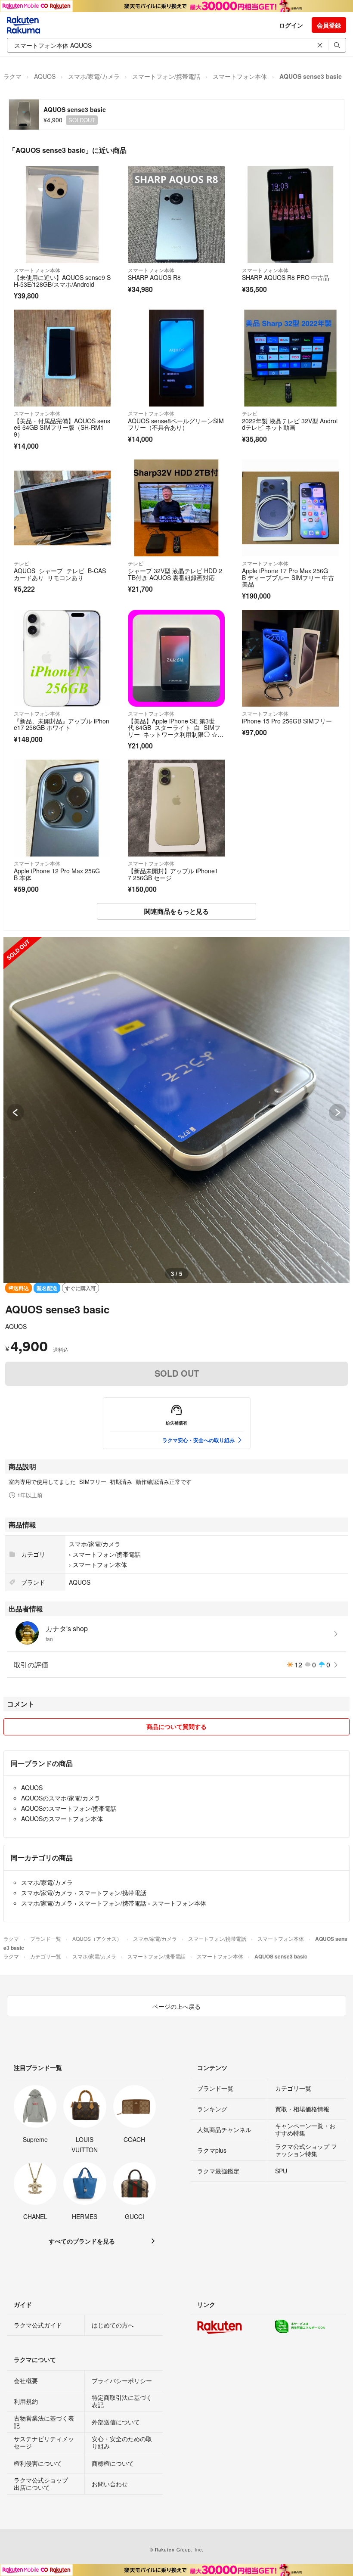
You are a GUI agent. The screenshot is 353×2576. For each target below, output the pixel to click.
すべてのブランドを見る (82, 2241)
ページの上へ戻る (176, 2006)
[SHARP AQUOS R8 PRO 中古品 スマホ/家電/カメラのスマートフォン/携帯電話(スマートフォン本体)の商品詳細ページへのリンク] (290, 215)
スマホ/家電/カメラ (94, 76)
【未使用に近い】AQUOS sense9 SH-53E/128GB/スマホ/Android (62, 281)
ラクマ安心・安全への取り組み (198, 1440)
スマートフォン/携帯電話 (166, 76)
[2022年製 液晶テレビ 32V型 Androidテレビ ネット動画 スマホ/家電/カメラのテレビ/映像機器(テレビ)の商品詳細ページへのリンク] (290, 358)
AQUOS (45, 76)
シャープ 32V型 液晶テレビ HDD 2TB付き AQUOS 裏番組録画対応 (175, 574)
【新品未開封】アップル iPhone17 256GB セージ (173, 874)
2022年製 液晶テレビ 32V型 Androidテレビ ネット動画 (290, 424)
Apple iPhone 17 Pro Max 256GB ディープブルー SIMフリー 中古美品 (288, 577)
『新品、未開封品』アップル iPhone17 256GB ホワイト (62, 724)
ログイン (291, 25)
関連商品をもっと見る (176, 911)
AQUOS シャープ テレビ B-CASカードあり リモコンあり (60, 574)
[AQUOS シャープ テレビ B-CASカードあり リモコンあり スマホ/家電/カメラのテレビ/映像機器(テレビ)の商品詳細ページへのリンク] (62, 508)
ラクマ (12, 76)
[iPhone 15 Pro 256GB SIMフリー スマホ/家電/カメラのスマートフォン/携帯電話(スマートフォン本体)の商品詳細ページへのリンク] (290, 658)
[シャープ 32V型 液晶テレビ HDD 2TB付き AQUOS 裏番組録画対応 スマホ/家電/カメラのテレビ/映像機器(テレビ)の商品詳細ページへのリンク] (176, 508)
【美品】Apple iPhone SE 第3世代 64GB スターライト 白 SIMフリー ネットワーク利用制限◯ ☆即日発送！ (176, 731)
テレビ (250, 413)
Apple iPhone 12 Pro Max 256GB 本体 (57, 874)
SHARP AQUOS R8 (154, 277)
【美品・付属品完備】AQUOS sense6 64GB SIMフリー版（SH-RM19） (62, 427)
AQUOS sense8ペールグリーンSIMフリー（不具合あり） (176, 424)
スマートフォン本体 (240, 76)
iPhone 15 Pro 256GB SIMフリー (287, 721)
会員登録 (329, 25)
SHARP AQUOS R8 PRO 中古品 (286, 277)
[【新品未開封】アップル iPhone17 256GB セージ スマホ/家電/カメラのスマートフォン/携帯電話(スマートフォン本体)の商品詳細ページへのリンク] (176, 808)
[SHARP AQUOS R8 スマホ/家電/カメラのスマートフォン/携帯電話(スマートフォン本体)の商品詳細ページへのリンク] (176, 215)
